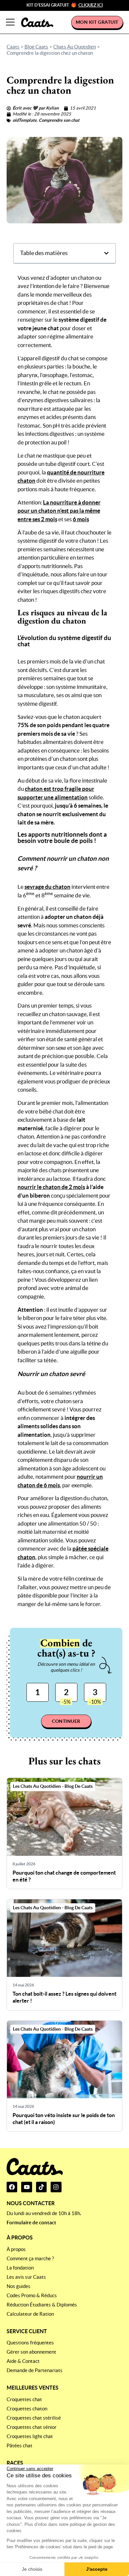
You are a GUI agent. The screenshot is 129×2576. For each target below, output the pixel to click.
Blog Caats (36, 47)
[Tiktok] (41, 2187)
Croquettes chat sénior (32, 2427)
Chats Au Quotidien (75, 47)
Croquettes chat (24, 2399)
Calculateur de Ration (30, 2314)
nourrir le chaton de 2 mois (51, 1187)
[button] (106, 253)
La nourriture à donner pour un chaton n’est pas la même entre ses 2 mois (59, 511)
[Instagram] (56, 2187)
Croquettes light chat (30, 2436)
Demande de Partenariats (35, 2370)
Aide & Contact (23, 2361)
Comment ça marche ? (30, 2258)
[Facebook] (12, 2187)
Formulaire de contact (31, 2222)
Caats (13, 47)
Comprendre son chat (59, 120)
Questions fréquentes (30, 2343)
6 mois (81, 519)
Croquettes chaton (27, 2409)
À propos (16, 2249)
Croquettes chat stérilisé (34, 2418)
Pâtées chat (20, 2446)
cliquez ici (91, 5)
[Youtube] (26, 2187)
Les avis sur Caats (26, 2277)
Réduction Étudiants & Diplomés (42, 2305)
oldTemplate (25, 120)
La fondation (20, 2268)
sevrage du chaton (47, 887)
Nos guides (19, 2286)
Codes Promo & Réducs (32, 2295)
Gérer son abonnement (31, 2352)
